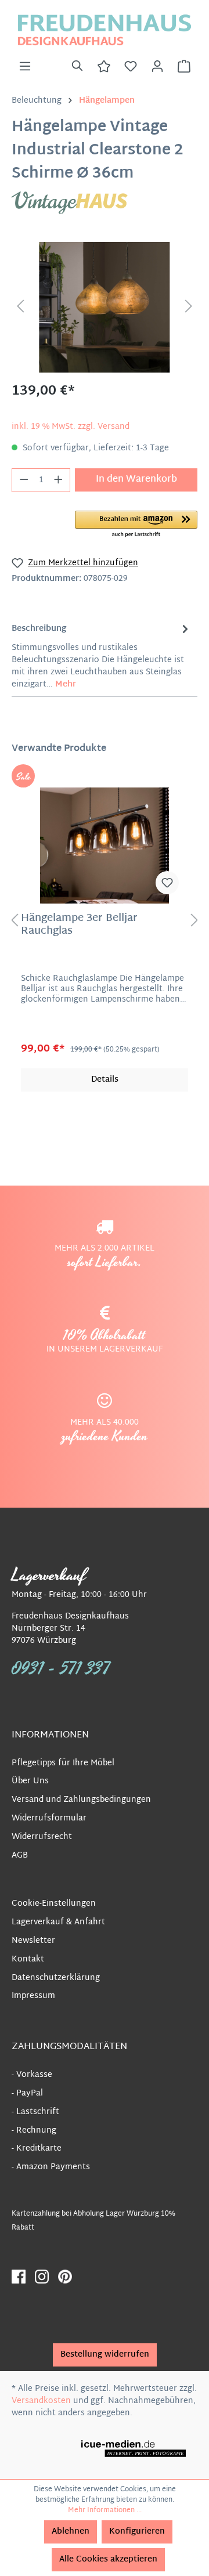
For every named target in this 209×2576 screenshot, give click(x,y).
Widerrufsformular (49, 1818)
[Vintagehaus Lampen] (70, 203)
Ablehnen (71, 2532)
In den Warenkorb (136, 480)
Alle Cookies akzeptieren (108, 2559)
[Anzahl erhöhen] (59, 480)
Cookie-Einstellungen (54, 1904)
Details (105, 1080)
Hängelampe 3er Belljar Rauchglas (79, 925)
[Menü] (25, 67)
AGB (20, 1856)
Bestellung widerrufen (105, 2355)
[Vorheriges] (20, 307)
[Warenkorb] (184, 67)
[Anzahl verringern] (24, 480)
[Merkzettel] (131, 67)
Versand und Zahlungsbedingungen (81, 1800)
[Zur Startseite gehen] (105, 30)
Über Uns (30, 1781)
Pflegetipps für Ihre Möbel (63, 1763)
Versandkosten (41, 2401)
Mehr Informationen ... (105, 2510)
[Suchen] (77, 67)
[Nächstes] (189, 307)
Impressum (33, 1996)
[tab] (102, 655)
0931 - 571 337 (61, 1669)
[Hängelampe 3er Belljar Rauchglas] (105, 846)
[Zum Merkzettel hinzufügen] (167, 883)
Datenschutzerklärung (56, 1978)
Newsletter (33, 1941)
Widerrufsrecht (42, 1837)
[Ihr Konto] (157, 67)
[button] (136, 525)
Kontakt (28, 1959)
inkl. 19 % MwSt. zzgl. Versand (71, 427)
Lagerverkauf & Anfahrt (58, 1922)
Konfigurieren (137, 2532)
